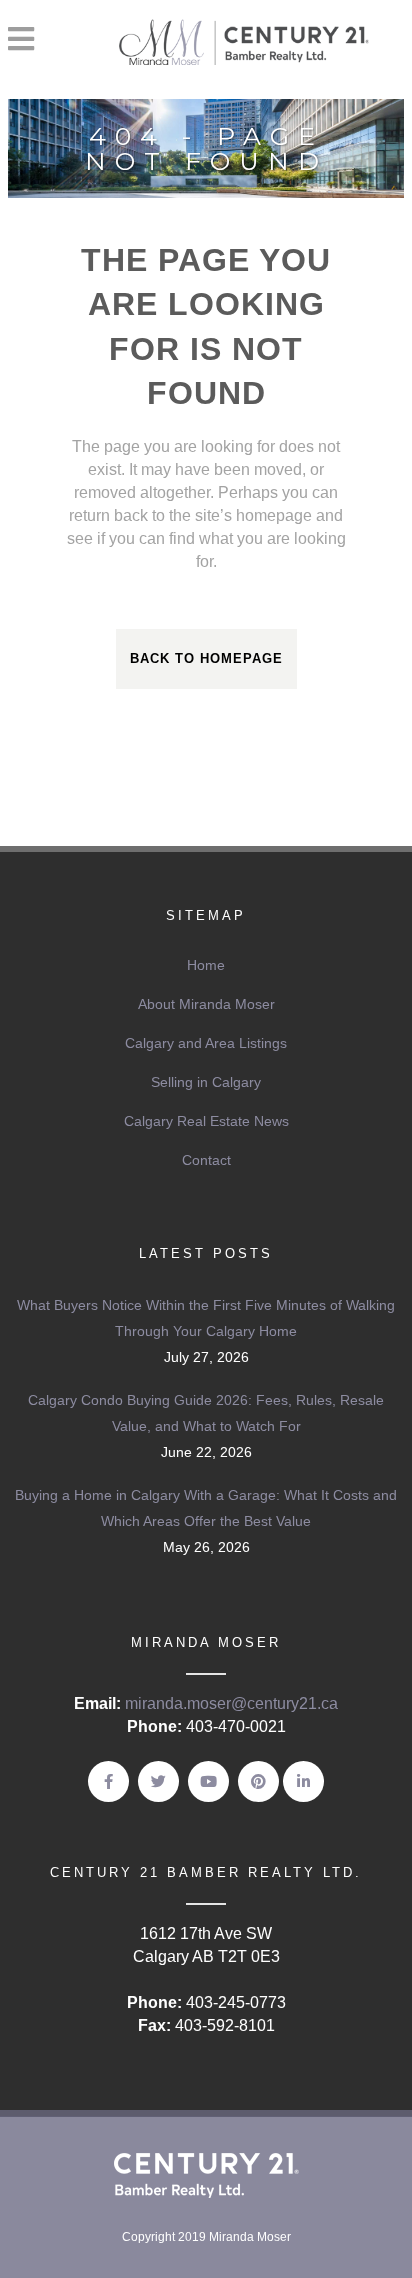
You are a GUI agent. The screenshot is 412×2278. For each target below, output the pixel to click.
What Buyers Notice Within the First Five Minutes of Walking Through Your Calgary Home (206, 1318)
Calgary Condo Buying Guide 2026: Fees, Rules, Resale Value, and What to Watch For (206, 1413)
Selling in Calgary (206, 1082)
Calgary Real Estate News (206, 1121)
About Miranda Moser (206, 1004)
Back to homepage (206, 658)
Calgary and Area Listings (206, 1043)
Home (206, 965)
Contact (206, 1160)
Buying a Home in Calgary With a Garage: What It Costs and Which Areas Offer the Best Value (206, 1508)
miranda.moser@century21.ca (231, 1703)
